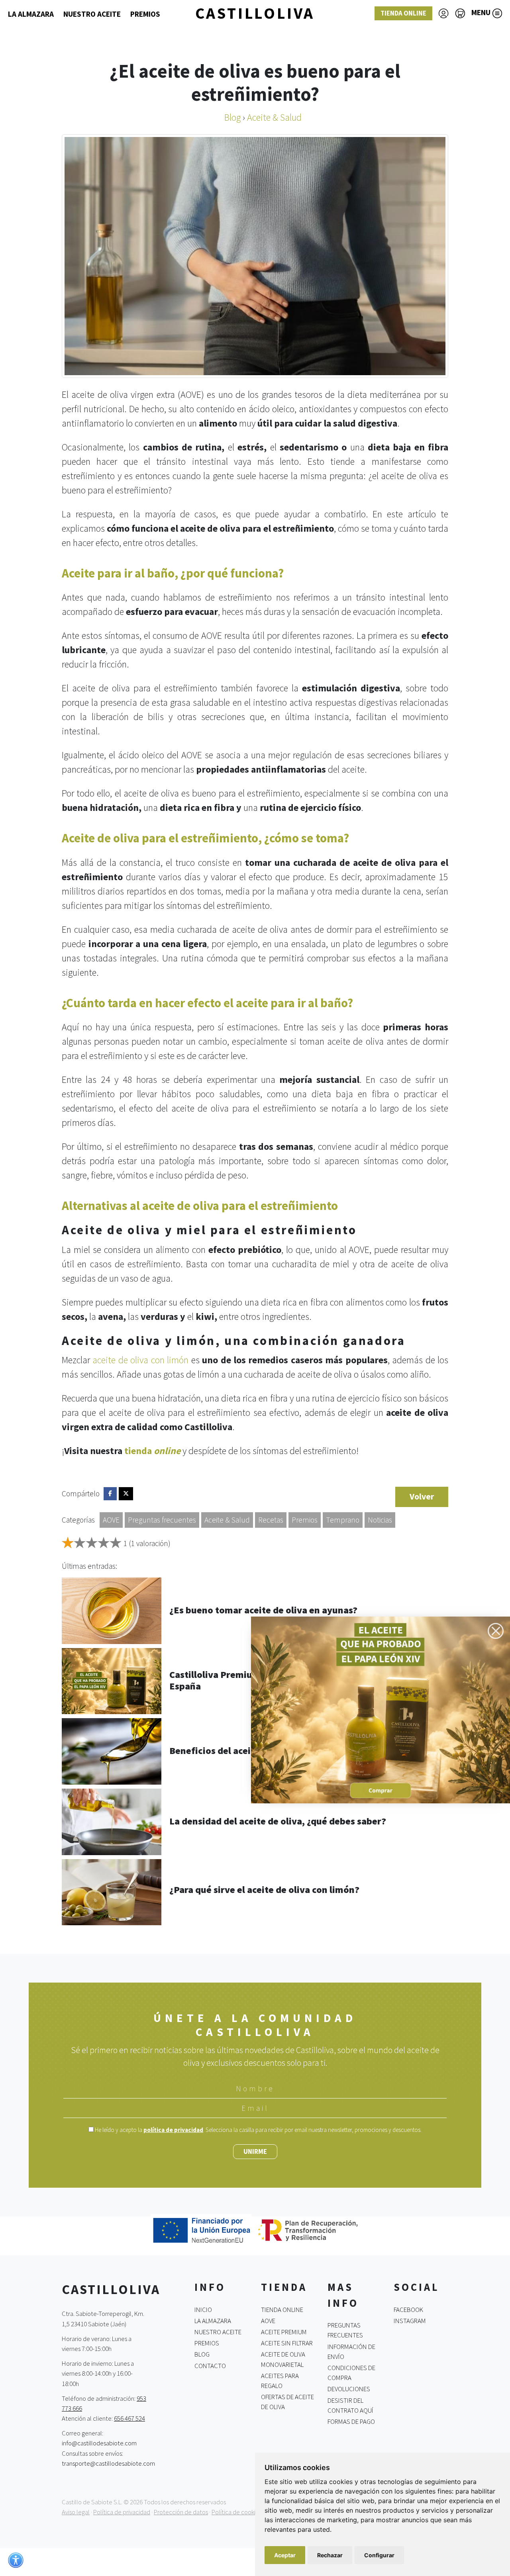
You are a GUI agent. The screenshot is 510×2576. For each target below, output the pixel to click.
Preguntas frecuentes (162, 1520)
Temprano (343, 1520)
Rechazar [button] (330, 2555)
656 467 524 (129, 2418)
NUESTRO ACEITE (92, 14)
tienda (152, 1451)
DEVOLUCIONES (349, 2389)
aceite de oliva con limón (140, 1360)
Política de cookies (236, 2512)
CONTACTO (210, 2365)
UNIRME (255, 2151)
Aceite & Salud (227, 1520)
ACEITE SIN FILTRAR (287, 2343)
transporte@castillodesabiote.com (108, 2463)
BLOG (202, 2354)
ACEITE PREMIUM (284, 2332)
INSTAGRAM (410, 2321)
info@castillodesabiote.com (99, 2443)
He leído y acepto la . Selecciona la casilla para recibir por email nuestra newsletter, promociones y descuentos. (258, 2130)
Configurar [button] (379, 2555)
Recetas (271, 1520)
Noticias (380, 1520)
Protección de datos (181, 2512)
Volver (422, 1496)
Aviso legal (76, 2512)
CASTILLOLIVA (255, 13)
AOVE (111, 1520)
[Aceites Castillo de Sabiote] (381, 1709)
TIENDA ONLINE (403, 13)
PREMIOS (145, 14)
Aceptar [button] (285, 2555)
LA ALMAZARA (31, 14)
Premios (305, 1520)
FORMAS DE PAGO (351, 2421)
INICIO (203, 2309)
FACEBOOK (408, 2309)
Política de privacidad (122, 2512)
